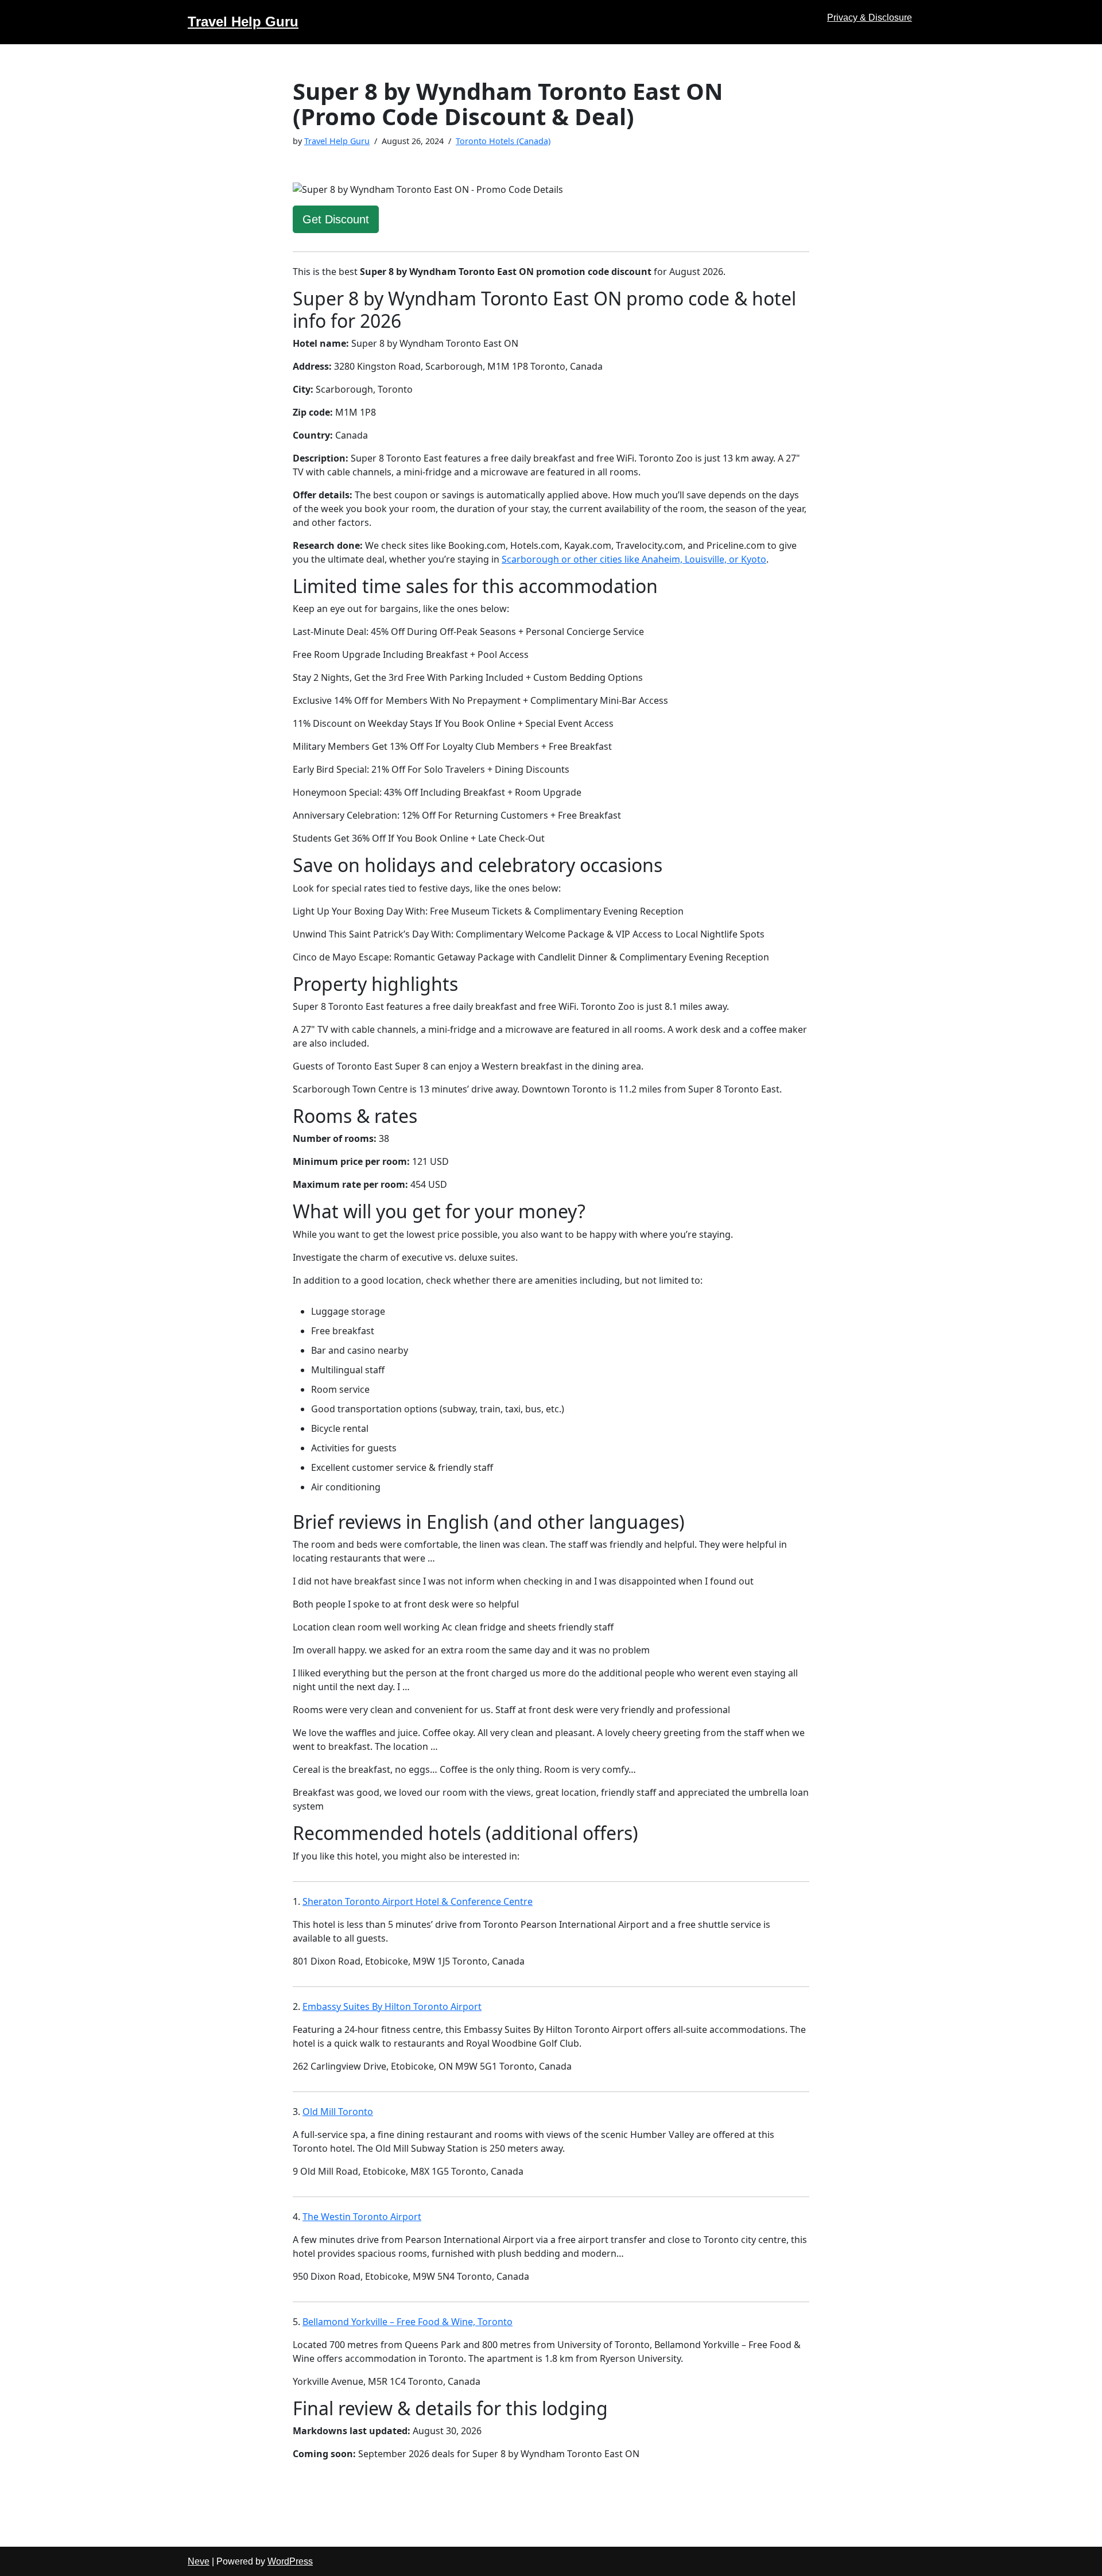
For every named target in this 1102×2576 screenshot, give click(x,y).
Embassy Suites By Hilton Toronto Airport (392, 2006)
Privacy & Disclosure (870, 18)
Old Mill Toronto (338, 2112)
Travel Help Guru (337, 141)
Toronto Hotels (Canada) (503, 141)
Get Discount (336, 219)
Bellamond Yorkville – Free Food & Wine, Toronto (408, 2322)
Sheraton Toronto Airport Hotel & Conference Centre (418, 1901)
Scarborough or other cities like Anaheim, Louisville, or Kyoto (634, 559)
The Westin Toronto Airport (362, 2217)
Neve (199, 2561)
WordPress (290, 2561)
